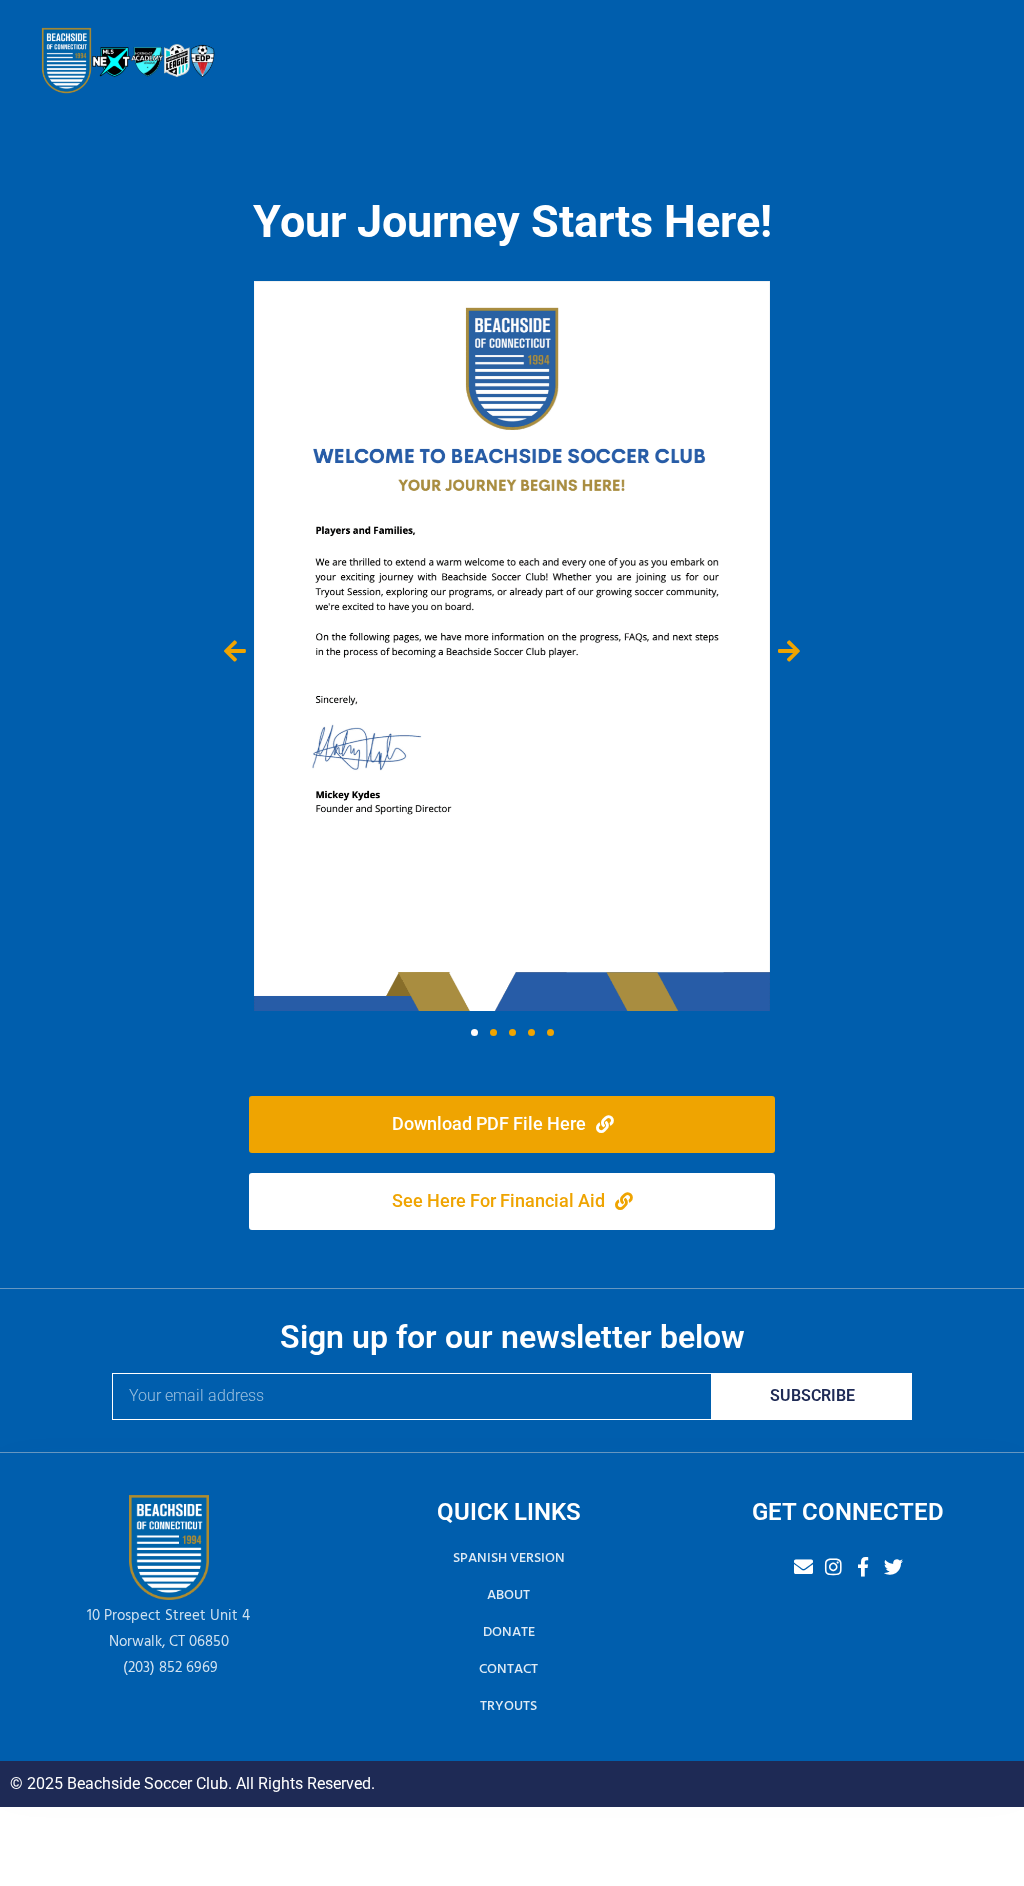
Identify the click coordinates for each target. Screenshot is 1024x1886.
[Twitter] (893, 1566)
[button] (235, 649)
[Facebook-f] (863, 1566)
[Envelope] (803, 1566)
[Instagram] (833, 1566)
